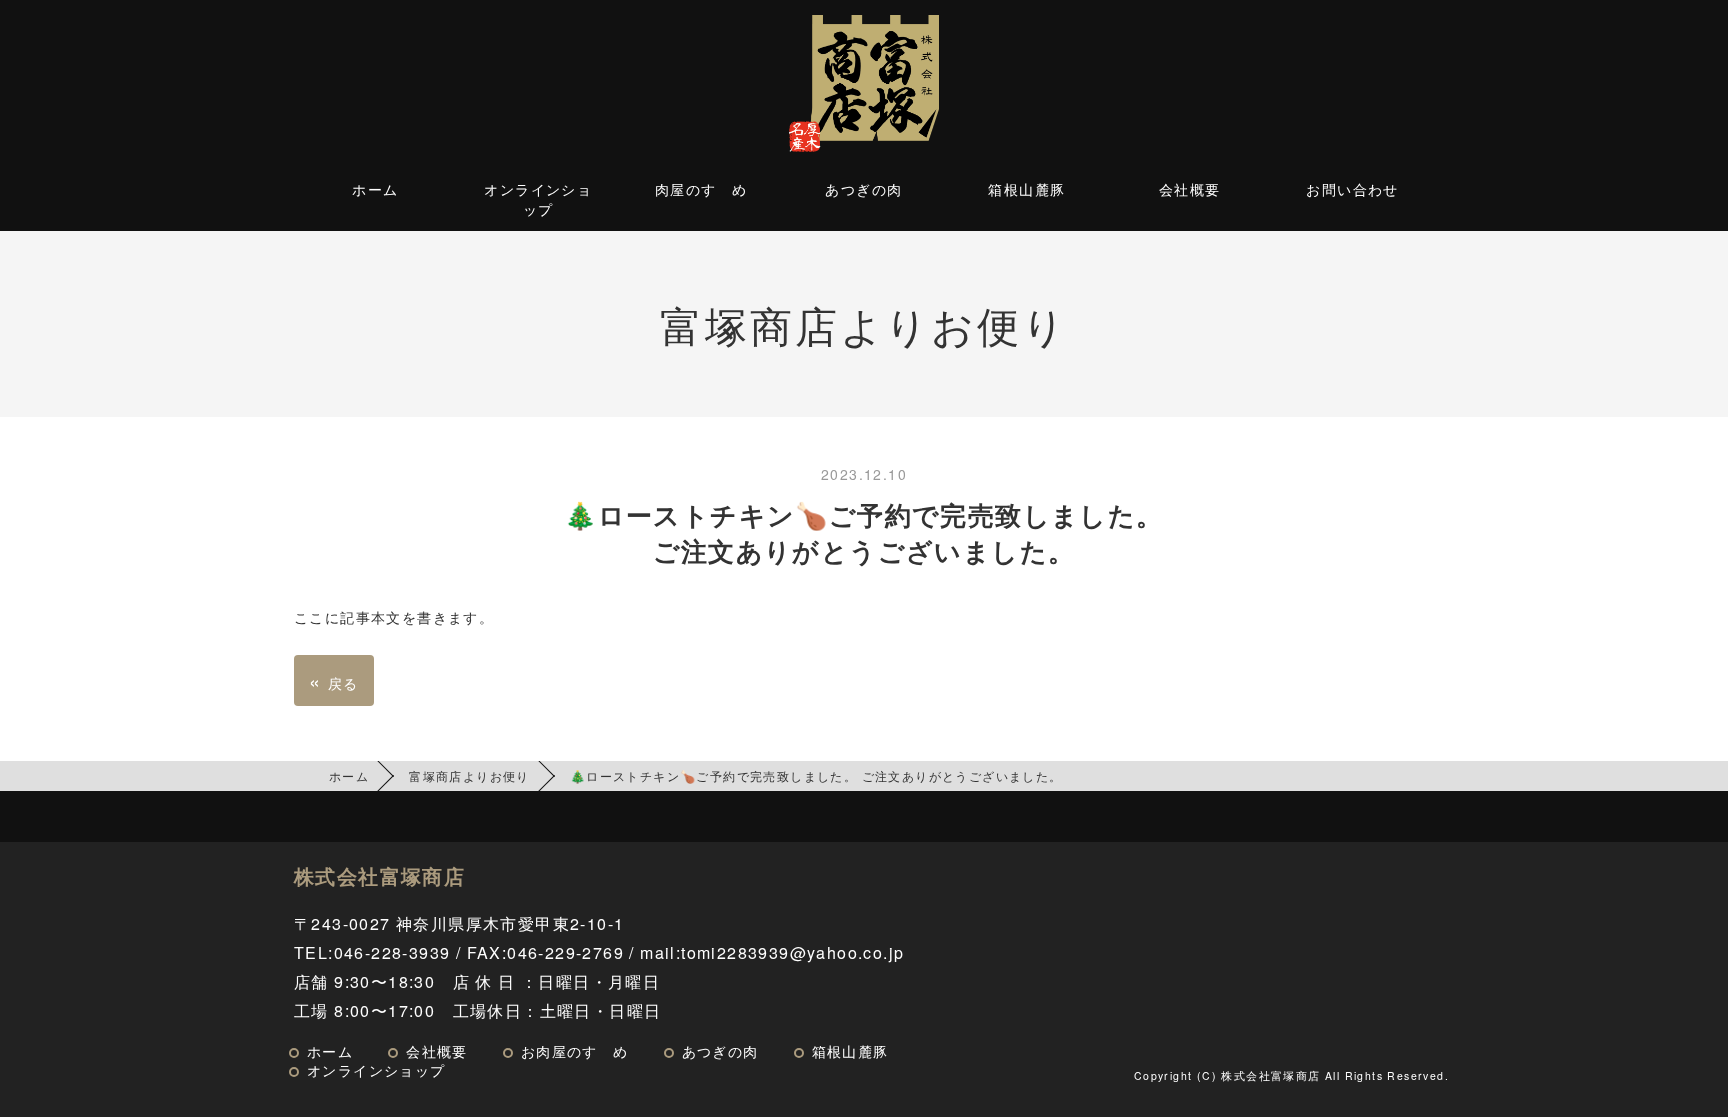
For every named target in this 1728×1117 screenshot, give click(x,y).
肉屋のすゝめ (701, 189)
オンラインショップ (538, 199)
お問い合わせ (1352, 189)
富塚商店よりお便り (469, 775)
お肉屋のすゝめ (575, 1051)
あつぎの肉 (863, 189)
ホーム (375, 189)
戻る (334, 680)
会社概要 (1190, 189)
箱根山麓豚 (1026, 189)
